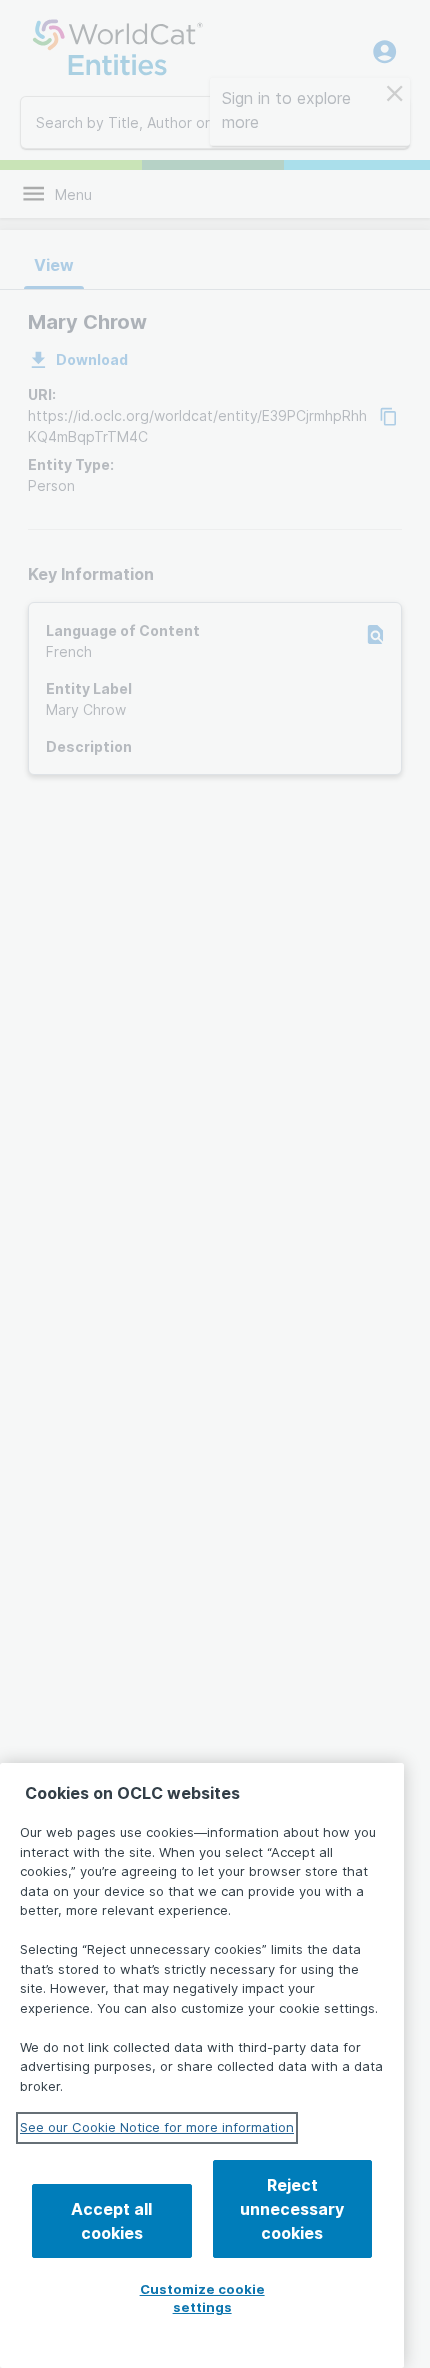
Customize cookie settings (202, 2298)
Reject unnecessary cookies (292, 2209)
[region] (202, 2065)
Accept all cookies (111, 2221)
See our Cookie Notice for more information (157, 2127)
